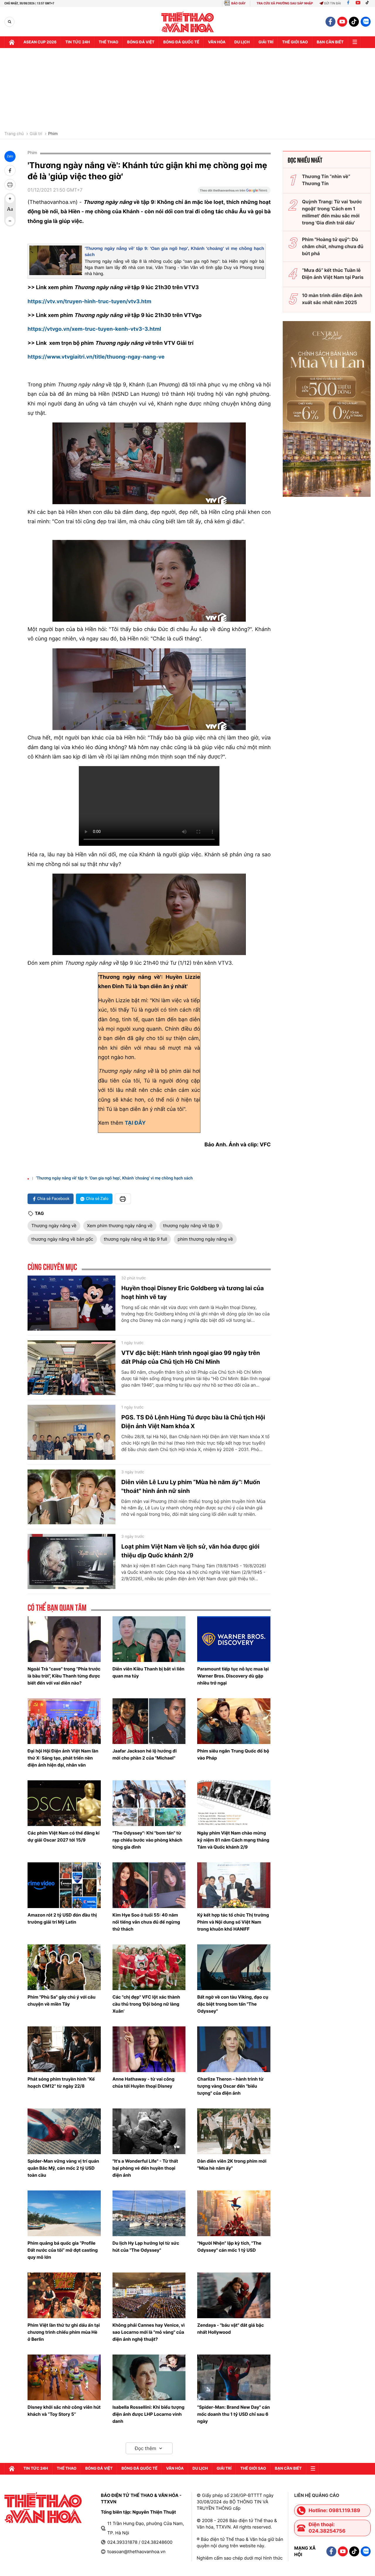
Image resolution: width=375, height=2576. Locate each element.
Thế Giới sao (295, 42)
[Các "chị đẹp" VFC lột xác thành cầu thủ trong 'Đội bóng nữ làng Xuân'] (149, 1967)
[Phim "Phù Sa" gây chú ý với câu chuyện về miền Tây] (64, 1967)
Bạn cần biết (330, 42)
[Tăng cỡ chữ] (10, 199)
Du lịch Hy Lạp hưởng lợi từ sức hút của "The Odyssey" (146, 2247)
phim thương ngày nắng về (205, 1239)
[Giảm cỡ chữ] (10, 221)
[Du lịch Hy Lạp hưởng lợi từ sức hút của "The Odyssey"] (149, 2213)
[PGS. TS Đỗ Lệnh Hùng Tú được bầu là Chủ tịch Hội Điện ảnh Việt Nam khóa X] (71, 1432)
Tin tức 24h (78, 42)
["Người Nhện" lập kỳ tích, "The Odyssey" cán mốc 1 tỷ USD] (234, 2213)
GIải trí (266, 42)
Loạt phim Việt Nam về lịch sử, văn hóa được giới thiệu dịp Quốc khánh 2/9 (190, 1551)
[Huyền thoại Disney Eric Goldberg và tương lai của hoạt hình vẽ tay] (71, 1303)
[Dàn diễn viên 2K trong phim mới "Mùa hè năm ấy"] (234, 2131)
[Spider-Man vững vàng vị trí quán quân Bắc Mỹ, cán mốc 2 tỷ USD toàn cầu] (64, 2131)
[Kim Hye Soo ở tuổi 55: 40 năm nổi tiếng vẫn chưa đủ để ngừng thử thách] (149, 1885)
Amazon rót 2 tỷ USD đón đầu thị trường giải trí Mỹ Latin (62, 1918)
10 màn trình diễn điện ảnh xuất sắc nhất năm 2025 (332, 299)
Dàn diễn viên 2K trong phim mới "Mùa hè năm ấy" (232, 2165)
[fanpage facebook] (330, 22)
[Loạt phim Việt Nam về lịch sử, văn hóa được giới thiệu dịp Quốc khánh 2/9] (71, 1561)
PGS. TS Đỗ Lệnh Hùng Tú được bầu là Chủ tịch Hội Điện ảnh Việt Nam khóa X (193, 1422)
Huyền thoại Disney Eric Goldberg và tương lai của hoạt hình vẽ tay (192, 1293)
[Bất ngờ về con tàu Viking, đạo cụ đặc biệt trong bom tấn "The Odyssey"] (234, 1967)
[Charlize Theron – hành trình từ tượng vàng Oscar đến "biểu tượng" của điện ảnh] (234, 2049)
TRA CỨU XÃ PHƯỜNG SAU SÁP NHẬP (285, 3)
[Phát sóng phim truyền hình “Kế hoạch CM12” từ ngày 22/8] (64, 2049)
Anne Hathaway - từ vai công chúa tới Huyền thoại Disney (144, 2083)
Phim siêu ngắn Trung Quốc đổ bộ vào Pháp (233, 1754)
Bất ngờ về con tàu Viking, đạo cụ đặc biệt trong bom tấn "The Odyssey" (233, 2004)
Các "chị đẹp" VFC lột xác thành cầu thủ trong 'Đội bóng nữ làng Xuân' (146, 2004)
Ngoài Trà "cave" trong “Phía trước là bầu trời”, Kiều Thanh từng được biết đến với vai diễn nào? (64, 1676)
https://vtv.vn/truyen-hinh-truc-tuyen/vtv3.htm (89, 302)
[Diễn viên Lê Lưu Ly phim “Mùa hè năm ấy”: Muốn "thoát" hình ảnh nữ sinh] (71, 1497)
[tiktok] (354, 22)
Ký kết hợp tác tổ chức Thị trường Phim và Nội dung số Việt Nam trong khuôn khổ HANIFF (233, 1922)
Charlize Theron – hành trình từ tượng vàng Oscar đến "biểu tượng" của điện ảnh (230, 2086)
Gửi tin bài (333, 3)
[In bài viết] (10, 185)
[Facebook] (348, 3)
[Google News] (234, 192)
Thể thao (109, 42)
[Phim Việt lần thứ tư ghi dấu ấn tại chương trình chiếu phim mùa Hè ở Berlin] (64, 2295)
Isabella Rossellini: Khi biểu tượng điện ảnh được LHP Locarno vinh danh (149, 2414)
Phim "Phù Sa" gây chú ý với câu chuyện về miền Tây (62, 2000)
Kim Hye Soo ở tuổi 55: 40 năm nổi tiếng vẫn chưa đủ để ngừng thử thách (146, 1922)
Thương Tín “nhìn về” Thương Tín (326, 180)
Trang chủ (14, 134)
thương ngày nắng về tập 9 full (135, 1239)
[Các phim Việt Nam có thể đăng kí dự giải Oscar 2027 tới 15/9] (64, 1803)
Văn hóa (217, 42)
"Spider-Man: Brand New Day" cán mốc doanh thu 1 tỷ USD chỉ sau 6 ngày (233, 2414)
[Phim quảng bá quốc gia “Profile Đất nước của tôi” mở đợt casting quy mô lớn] (64, 2213)
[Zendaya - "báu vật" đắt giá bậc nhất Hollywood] (234, 2295)
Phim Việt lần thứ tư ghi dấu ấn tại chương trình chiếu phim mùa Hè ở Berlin (64, 2332)
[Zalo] (366, 22)
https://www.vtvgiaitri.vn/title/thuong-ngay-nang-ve (96, 357)
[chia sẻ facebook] (10, 171)
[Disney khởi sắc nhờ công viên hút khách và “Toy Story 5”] (64, 2377)
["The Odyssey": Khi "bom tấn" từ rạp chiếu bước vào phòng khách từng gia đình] (149, 1803)
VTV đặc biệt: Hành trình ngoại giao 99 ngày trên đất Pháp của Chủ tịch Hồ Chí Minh (191, 1357)
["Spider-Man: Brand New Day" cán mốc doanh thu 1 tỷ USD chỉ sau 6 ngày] (234, 2377)
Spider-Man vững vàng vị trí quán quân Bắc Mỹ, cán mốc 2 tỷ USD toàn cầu (63, 2168)
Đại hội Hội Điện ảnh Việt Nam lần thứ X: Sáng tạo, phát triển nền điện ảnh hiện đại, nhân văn (63, 1758)
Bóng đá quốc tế (181, 42)
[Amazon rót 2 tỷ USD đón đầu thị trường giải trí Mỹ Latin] (64, 1885)
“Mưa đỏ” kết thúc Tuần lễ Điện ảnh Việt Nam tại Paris (333, 274)
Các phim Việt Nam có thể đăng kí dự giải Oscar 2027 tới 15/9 (63, 1836)
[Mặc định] (10, 210)
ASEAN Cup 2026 (40, 42)
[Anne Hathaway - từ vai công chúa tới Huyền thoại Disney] (149, 2049)
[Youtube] (358, 3)
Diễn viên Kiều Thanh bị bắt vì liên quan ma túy (149, 1672)
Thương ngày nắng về (54, 1226)
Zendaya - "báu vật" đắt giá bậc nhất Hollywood (230, 2329)
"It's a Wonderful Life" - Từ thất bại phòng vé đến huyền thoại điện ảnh (145, 2168)
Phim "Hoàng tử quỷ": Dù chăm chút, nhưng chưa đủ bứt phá (333, 246)
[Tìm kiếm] (10, 22)
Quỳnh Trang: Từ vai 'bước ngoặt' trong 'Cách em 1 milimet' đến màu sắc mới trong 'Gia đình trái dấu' (332, 212)
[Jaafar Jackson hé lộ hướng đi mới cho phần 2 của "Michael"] (149, 1721)
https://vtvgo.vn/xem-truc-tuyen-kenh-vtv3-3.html (94, 329)
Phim (53, 134)
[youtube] (342, 22)
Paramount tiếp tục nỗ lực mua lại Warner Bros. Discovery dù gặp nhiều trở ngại (233, 1676)
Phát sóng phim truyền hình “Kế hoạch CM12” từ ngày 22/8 (61, 2083)
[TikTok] (369, 3)
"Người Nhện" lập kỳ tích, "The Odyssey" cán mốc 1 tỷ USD (229, 2247)
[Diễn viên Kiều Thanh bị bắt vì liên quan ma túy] (149, 1639)
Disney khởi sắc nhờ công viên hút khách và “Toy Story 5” (64, 2411)
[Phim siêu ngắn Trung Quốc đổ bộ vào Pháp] (234, 1721)
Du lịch (242, 42)
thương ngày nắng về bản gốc (62, 1239)
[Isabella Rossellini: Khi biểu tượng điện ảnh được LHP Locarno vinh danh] (149, 2377)
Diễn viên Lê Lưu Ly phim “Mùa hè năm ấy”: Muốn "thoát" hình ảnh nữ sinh (191, 1486)
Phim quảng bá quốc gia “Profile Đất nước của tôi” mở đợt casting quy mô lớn (63, 2250)
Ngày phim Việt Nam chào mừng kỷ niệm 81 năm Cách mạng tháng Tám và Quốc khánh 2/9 (233, 1840)
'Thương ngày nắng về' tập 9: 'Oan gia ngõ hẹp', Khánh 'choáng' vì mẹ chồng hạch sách (114, 1178)
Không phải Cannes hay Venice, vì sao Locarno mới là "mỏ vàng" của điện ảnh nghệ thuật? (149, 2332)
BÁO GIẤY (238, 3)
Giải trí (36, 134)
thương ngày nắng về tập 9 (191, 1226)
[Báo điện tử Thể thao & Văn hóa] (188, 22)
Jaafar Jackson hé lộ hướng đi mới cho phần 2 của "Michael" (145, 1754)
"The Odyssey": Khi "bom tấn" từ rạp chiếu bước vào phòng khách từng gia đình (148, 1840)
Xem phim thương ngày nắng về (120, 1226)
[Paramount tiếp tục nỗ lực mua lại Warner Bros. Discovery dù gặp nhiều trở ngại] (234, 1639)
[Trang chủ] (12, 42)
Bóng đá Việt (141, 42)
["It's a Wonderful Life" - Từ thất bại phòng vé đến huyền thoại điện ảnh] (149, 2131)
